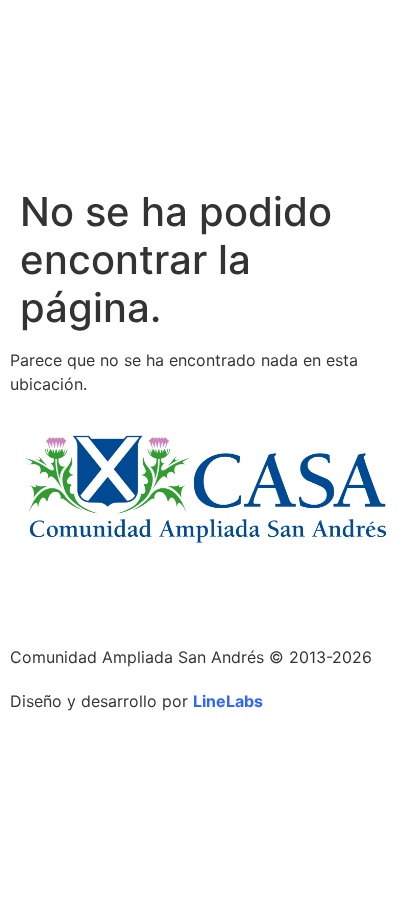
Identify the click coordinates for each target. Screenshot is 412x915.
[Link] (90, 594)
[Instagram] (35, 594)
